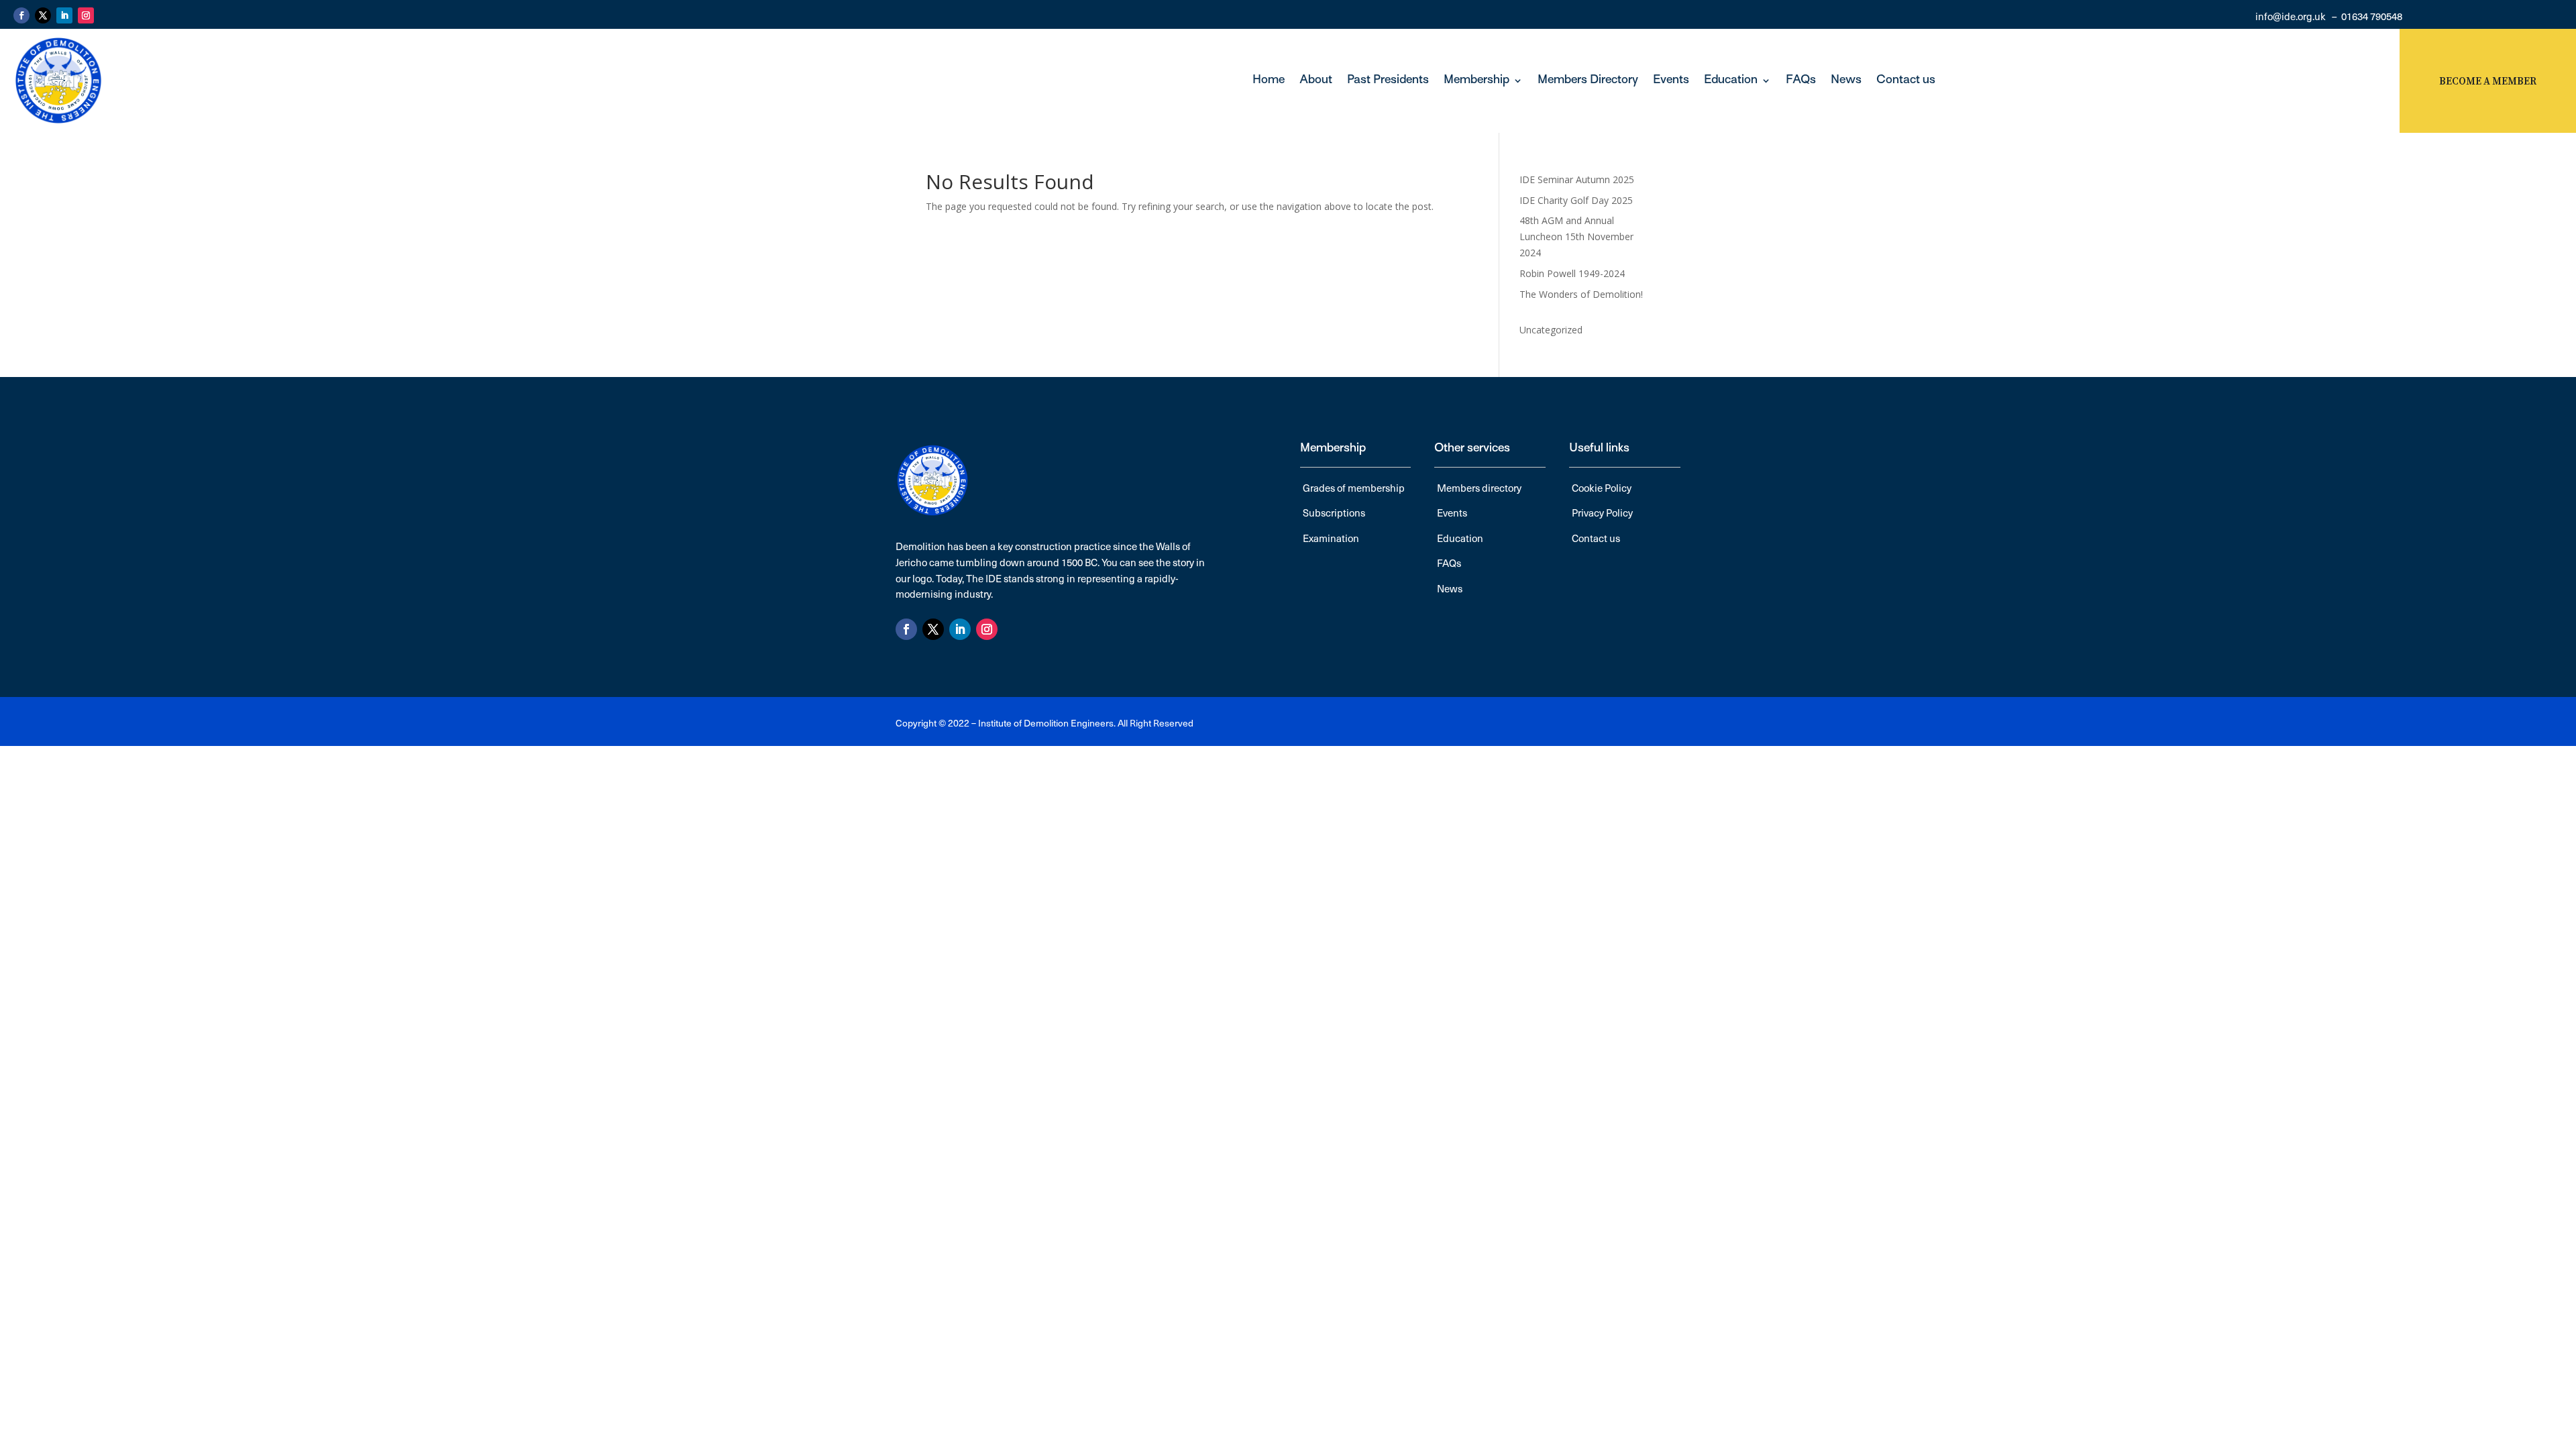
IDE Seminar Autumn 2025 (1577, 179)
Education (1731, 80)
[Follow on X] (43, 15)
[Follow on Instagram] (86, 15)
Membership (1477, 80)
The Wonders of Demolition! (1581, 294)
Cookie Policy (1602, 488)
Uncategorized (1551, 330)
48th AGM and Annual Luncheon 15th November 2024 (1576, 236)
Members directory (1479, 488)
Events (1671, 80)
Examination (1331, 538)
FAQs (1801, 80)
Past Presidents (1388, 80)
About (1316, 80)
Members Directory (1588, 80)
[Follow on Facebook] (21, 15)
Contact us (1906, 80)
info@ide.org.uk (2291, 16)
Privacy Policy (1602, 513)
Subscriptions (1334, 513)
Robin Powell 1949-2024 (1572, 273)
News (1846, 80)
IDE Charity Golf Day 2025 (1576, 200)
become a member (2488, 82)
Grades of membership (1354, 488)
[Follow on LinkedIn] (64, 15)
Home (1269, 80)
